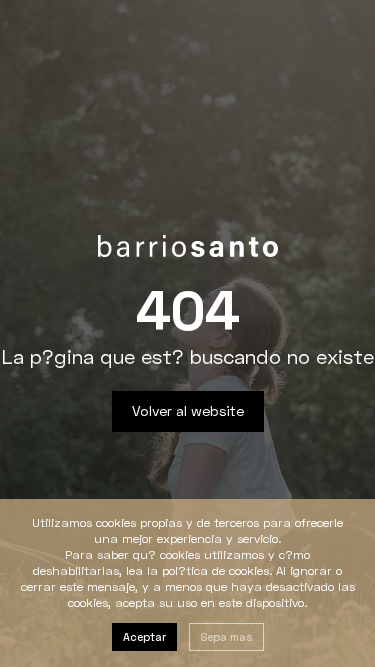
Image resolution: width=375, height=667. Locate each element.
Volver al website (188, 410)
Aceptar (144, 636)
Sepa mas (226, 636)
